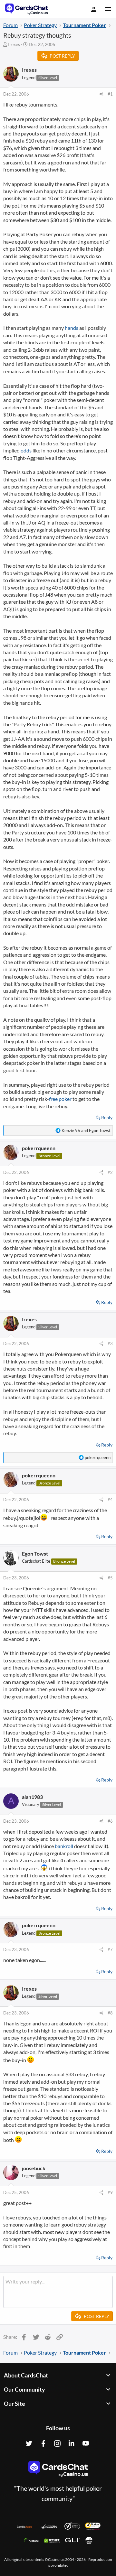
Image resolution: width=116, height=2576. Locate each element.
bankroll (64, 1846)
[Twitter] (29, 2443)
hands (72, 328)
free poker (60, 1099)
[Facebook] (43, 2443)
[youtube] (86, 2443)
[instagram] (57, 2443)
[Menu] (107, 9)
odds (26, 450)
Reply (107, 1117)
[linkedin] (72, 2443)
